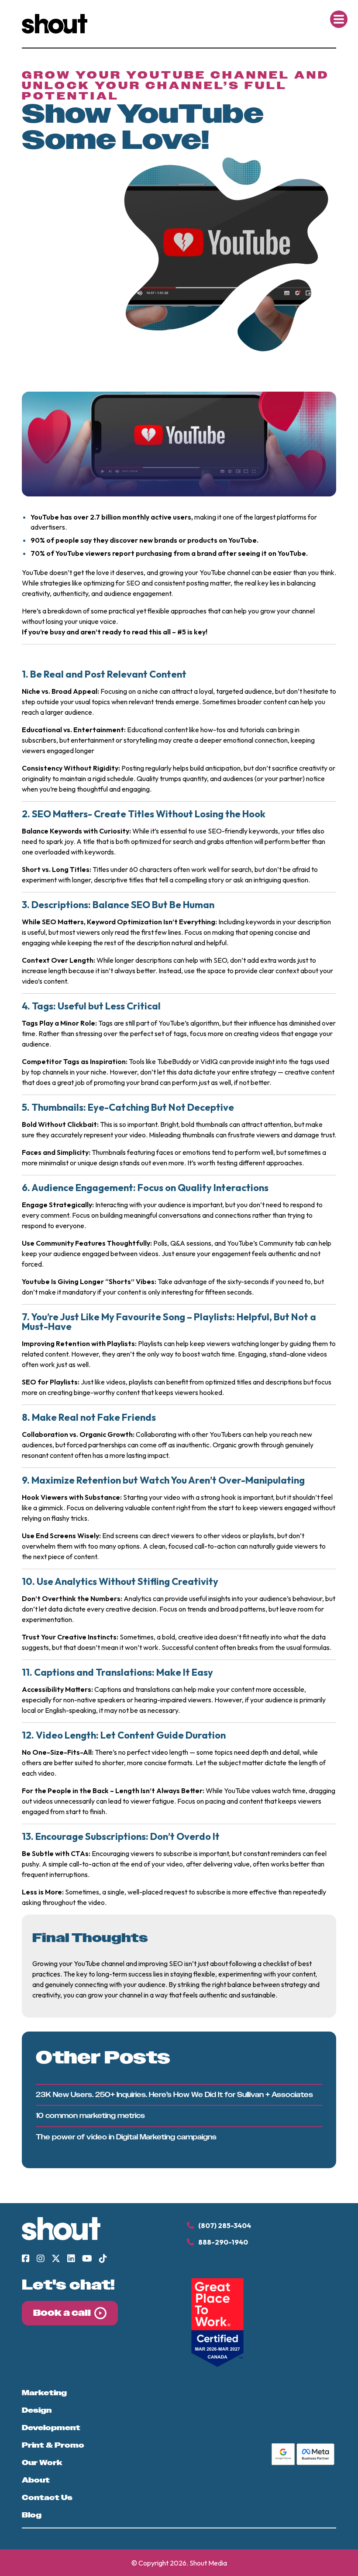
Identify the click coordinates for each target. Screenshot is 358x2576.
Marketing (44, 2393)
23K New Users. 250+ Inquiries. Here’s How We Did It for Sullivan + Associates (174, 2095)
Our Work (42, 2463)
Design (37, 2411)
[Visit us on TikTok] (103, 2259)
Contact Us (47, 2498)
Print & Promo (53, 2445)
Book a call (62, 2313)
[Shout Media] (55, 31)
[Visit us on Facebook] (26, 2259)
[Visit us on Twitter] (56, 2259)
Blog (32, 2515)
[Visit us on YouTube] (87, 2259)
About (36, 2480)
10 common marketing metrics (90, 2116)
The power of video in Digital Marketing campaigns (126, 2137)
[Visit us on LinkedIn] (71, 2259)
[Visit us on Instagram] (41, 2259)
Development (51, 2428)
